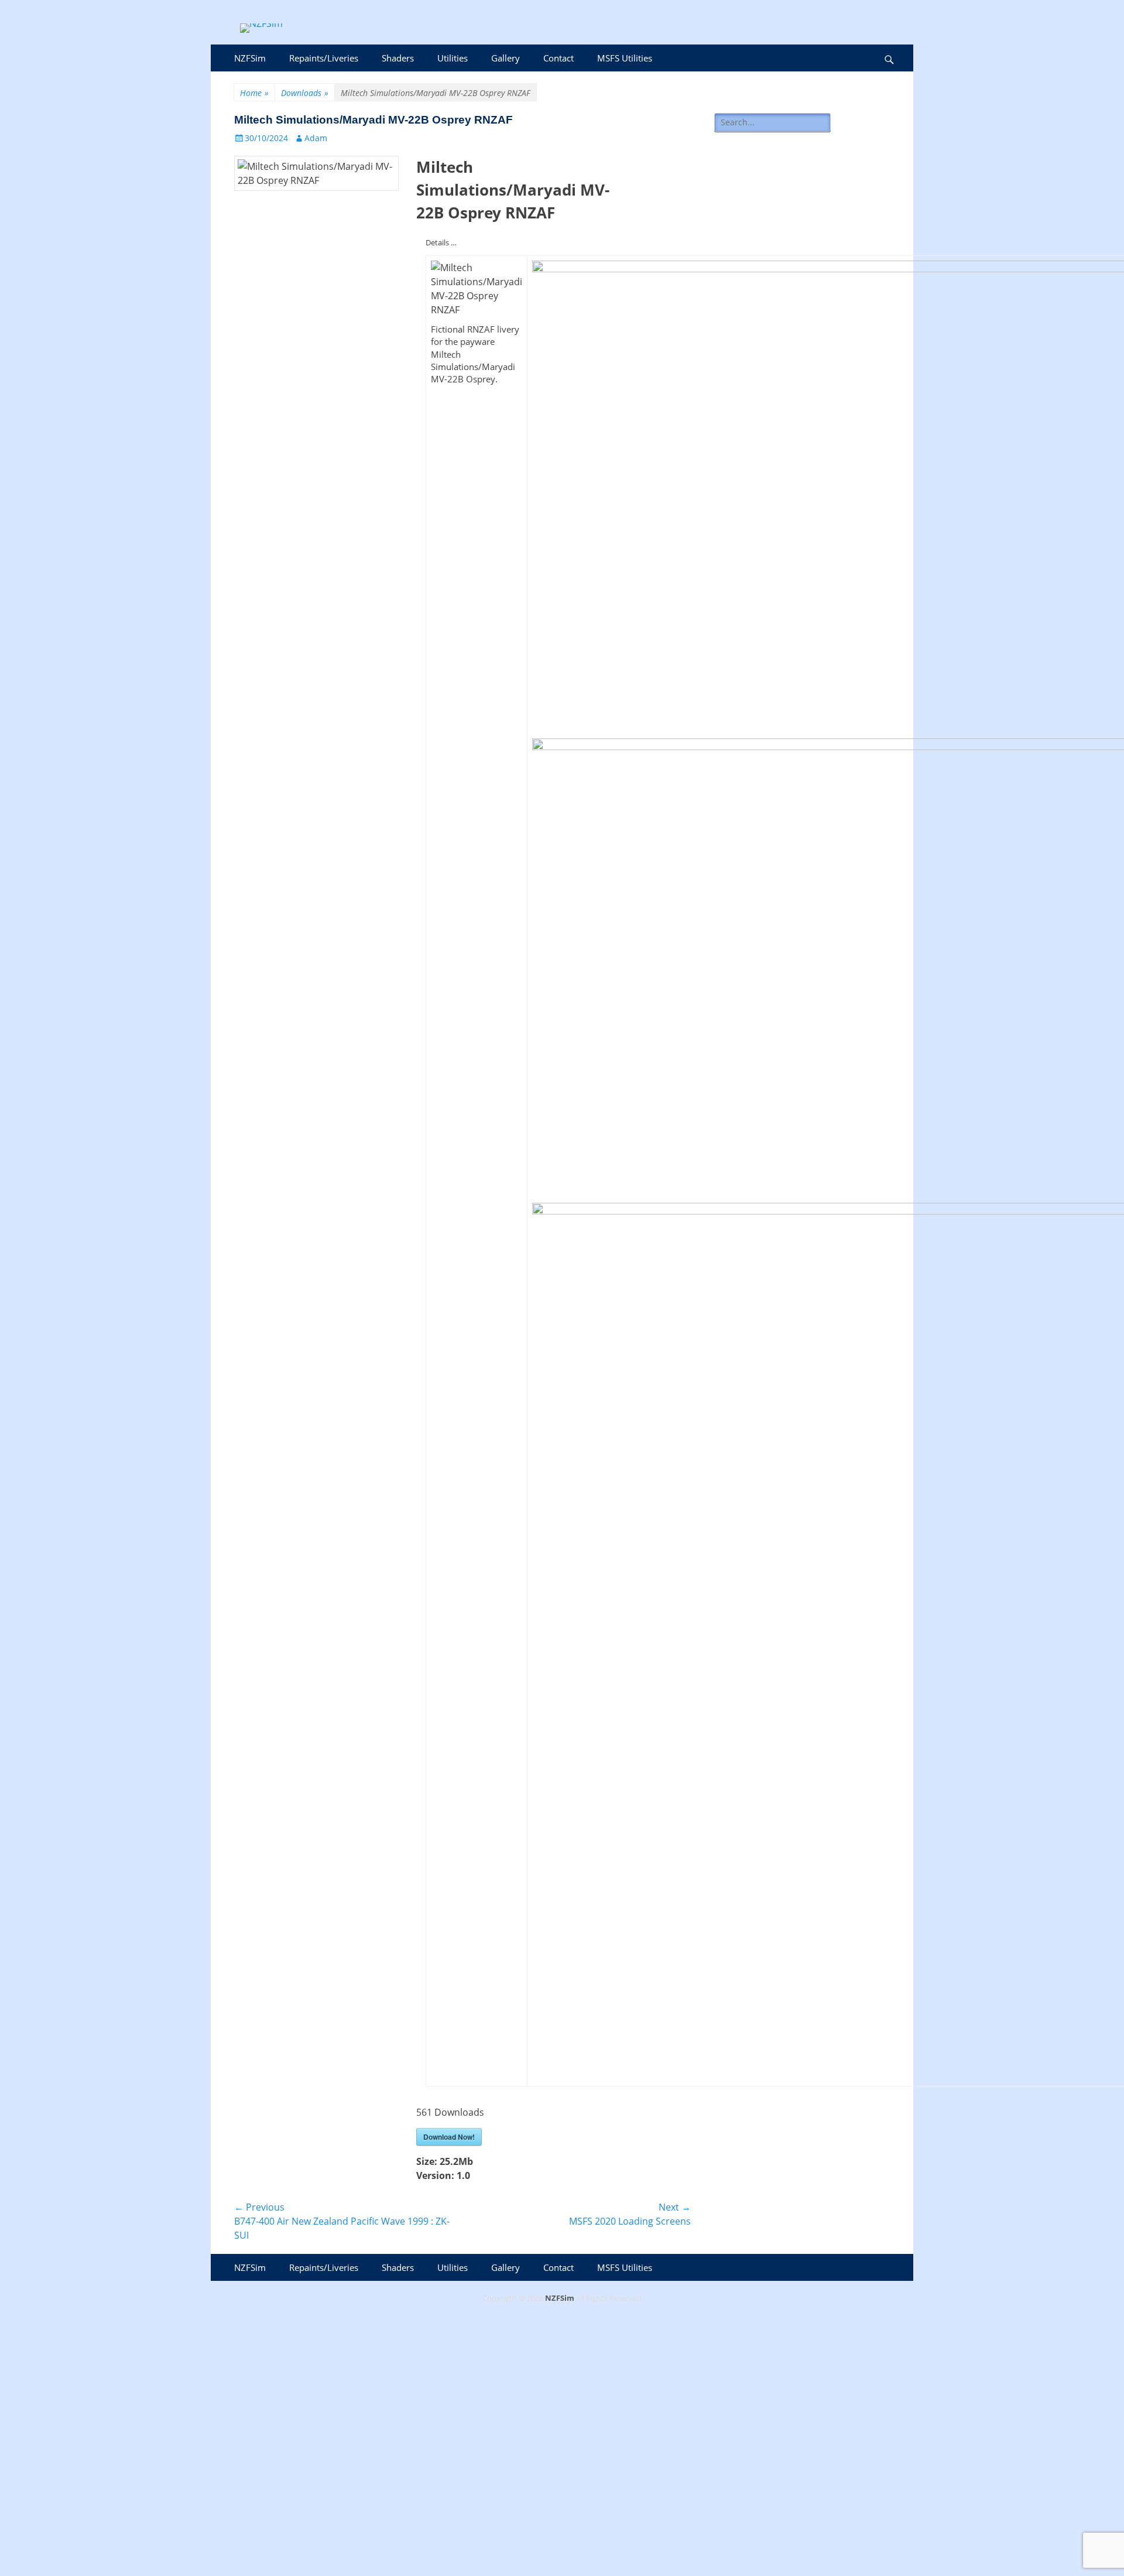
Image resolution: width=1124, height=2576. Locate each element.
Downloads (305, 93)
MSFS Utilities (625, 58)
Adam (316, 138)
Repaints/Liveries (324, 58)
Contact (558, 58)
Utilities (453, 58)
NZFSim (250, 58)
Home (254, 93)
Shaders (398, 58)
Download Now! (449, 2137)
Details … (441, 242)
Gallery (506, 58)
